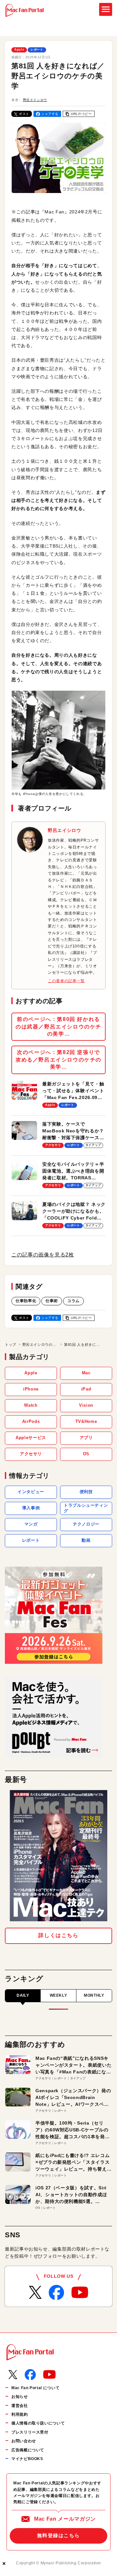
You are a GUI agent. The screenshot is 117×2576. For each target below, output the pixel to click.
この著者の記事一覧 (66, 981)
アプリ (86, 1438)
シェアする (50, 114)
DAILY (23, 1995)
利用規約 (20, 2414)
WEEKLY (58, 1995)
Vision (86, 1405)
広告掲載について (28, 2450)
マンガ (31, 1524)
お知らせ (20, 2397)
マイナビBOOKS (27, 2459)
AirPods (31, 1421)
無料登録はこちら (58, 2535)
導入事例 (31, 1508)
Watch (31, 1405)
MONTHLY (94, 1995)
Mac (86, 1373)
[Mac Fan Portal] (25, 10)
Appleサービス (31, 1438)
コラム (73, 1301)
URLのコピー (81, 114)
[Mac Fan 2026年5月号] (58, 1856)
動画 (86, 1540)
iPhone (31, 1389)
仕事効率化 (26, 1301)
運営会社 (20, 2406)
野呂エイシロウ (35, 100)
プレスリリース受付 (30, 2432)
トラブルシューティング (86, 1508)
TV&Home (86, 1421)
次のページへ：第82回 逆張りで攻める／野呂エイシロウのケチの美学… (58, 1060)
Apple (19, 50)
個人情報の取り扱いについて (38, 2423)
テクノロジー (86, 1524)
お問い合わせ (24, 2441)
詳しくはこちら (58, 1935)
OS (86, 1454)
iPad (86, 1389)
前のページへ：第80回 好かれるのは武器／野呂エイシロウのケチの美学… (58, 1027)
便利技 (86, 1492)
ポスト (24, 114)
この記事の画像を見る (43, 1255)
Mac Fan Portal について (35, 2388)
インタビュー (31, 1492)
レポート (37, 50)
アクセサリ (31, 1454)
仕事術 (52, 1301)
